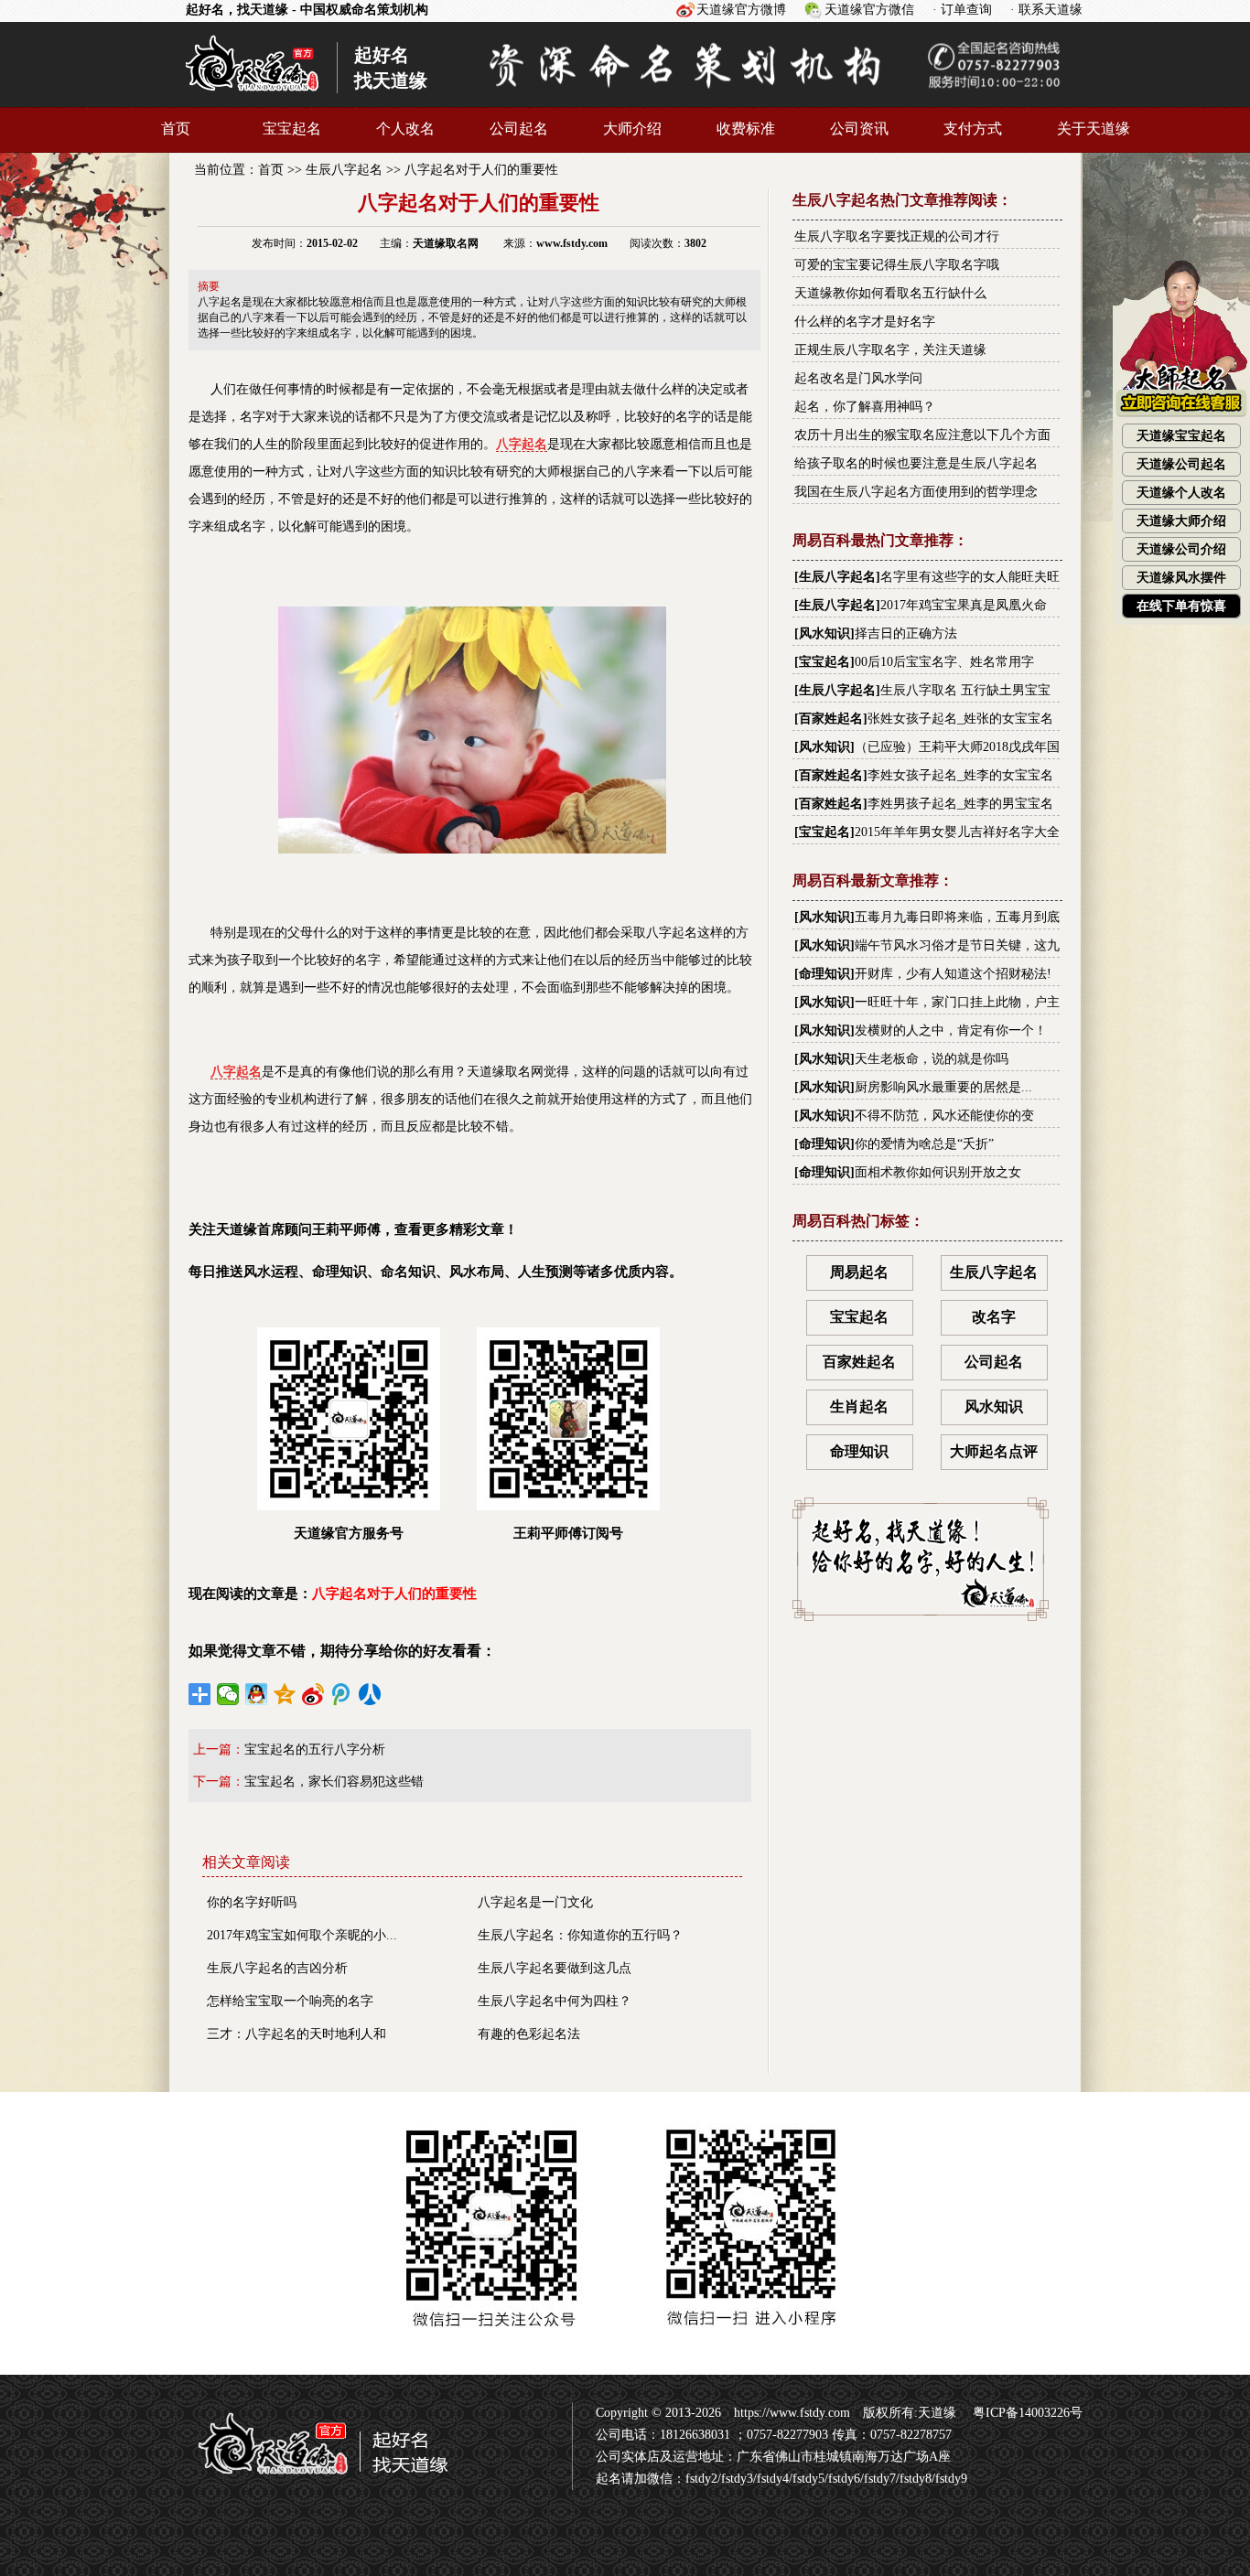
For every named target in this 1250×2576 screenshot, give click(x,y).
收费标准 (746, 129)
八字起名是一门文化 (535, 1902)
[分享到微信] (228, 1694)
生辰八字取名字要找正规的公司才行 (897, 236)
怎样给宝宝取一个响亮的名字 (290, 2001)
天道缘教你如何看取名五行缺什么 (890, 293)
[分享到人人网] (370, 1694)
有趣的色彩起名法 (529, 2034)
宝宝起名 (292, 129)
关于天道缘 (1094, 129)
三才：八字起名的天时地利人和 (296, 2034)
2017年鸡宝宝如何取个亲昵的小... (302, 1935)
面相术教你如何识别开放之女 (938, 1172)
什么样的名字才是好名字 (865, 322)
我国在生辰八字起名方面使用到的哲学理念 (916, 492)
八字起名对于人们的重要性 (481, 170)
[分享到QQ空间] (285, 1694)
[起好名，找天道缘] (312, 2483)
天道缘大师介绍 (1181, 521)
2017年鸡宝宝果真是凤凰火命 (964, 605)
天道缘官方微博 (741, 10)
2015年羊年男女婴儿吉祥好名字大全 (957, 832)
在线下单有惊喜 (1181, 606)
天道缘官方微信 (869, 10)
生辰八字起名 (344, 170)
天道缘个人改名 (1181, 493)
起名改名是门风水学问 (858, 378)
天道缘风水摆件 (1181, 578)
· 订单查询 (962, 10)
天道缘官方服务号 (349, 1533)
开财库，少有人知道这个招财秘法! (953, 974)
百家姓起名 (831, 719)
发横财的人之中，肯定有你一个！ (951, 1030)
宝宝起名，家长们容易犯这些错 (334, 1782)
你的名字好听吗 (252, 1902)
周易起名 (859, 1272)
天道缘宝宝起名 (1181, 436)
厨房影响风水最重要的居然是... (943, 1087)
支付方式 (973, 129)
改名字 (994, 1317)
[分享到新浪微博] (313, 1694)
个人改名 (405, 129)
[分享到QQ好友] (257, 1694)
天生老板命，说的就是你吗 (932, 1059)
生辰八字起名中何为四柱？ (555, 2001)
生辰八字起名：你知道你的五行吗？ (580, 1935)
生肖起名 (859, 1406)
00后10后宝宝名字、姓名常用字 (944, 662)
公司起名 (519, 129)
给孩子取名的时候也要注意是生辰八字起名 (916, 463)
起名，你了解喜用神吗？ (865, 407)
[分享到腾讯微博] (342, 1694)
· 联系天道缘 (1046, 10)
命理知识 (824, 974)
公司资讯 (859, 129)
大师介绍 (632, 129)
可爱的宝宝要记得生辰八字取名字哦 (897, 265)
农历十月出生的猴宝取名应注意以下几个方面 (922, 435)
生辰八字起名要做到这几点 (555, 1968)
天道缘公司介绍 (1181, 549)
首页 (176, 129)
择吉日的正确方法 (906, 633)
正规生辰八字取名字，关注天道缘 (890, 350)
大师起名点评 (994, 1451)
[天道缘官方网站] (252, 99)
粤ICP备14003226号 (1026, 2413)
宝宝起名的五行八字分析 (315, 1750)
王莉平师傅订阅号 (568, 1533)
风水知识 (824, 633)
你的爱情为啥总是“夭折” (924, 1144)
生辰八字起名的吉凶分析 (277, 1968)
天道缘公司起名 (1181, 464)
